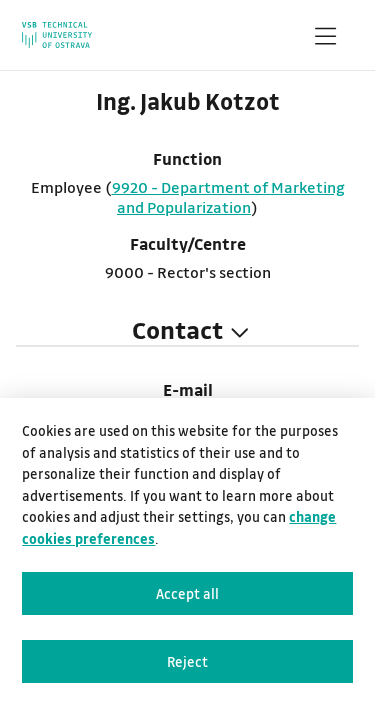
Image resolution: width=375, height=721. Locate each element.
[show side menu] (325, 40)
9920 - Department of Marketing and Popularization (228, 197)
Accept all (187, 593)
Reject (187, 661)
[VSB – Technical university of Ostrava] (57, 35)
